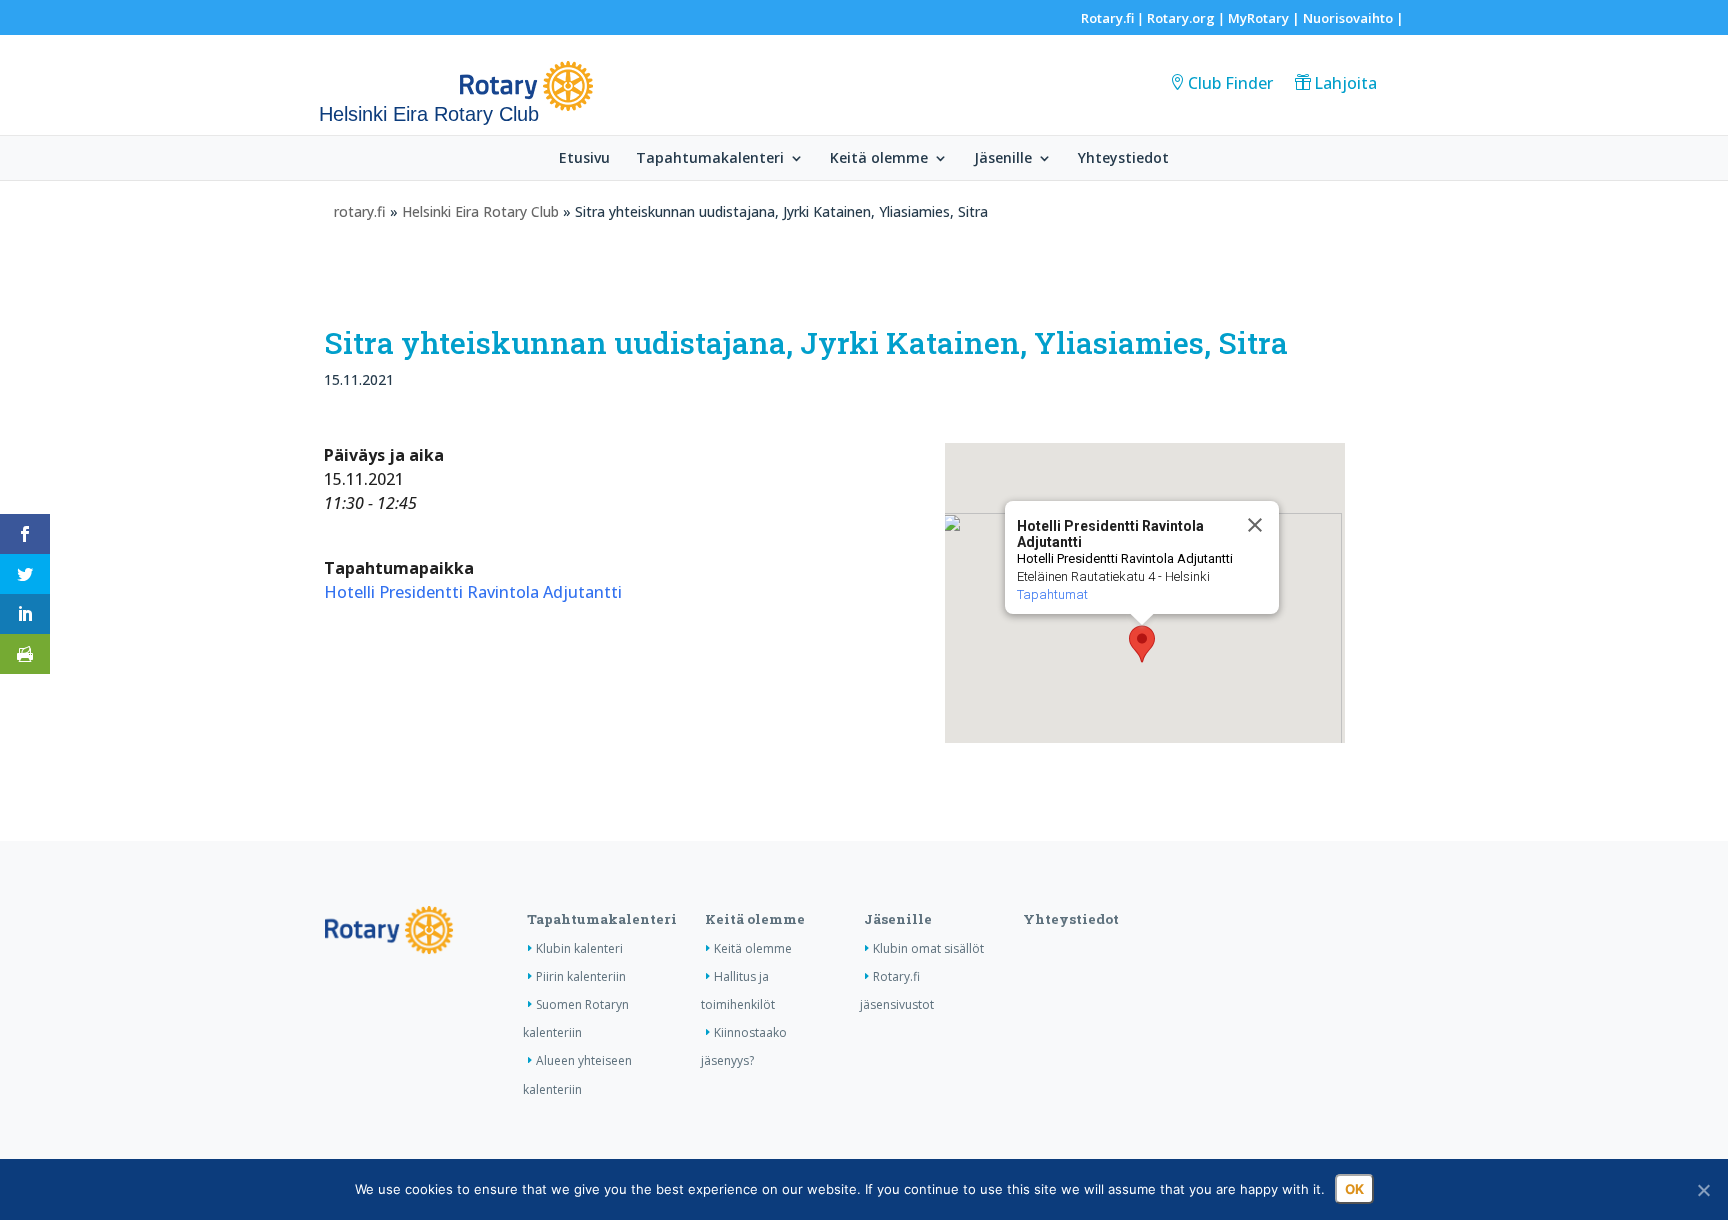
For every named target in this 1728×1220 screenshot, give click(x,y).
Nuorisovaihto (1348, 18)
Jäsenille (1003, 159)
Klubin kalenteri (579, 948)
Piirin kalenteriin (581, 976)
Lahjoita (1345, 83)
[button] (1142, 644)
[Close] (1255, 525)
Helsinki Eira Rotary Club (480, 211)
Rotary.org (1181, 18)
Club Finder (1230, 83)
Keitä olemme (879, 159)
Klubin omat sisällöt (928, 948)
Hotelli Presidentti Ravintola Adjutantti (473, 592)
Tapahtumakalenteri (710, 159)
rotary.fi (360, 211)
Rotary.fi (1107, 18)
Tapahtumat (1052, 594)
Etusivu (584, 159)
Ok (1354, 1189)
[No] (1703, 1190)
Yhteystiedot (1123, 159)
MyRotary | (1265, 18)
